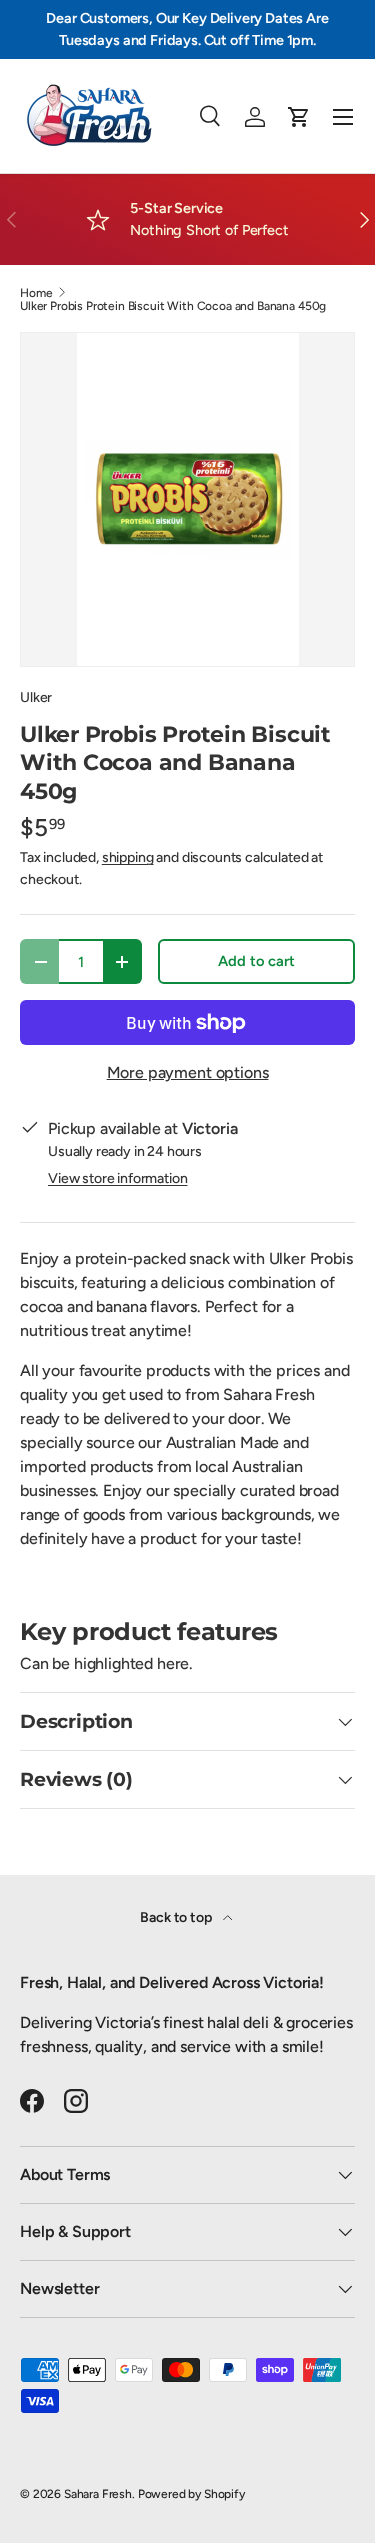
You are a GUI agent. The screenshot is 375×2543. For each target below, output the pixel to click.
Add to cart (256, 961)
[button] (299, 117)
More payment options (188, 1072)
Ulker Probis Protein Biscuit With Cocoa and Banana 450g (173, 306)
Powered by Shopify (191, 2494)
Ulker (36, 697)
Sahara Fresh (98, 2494)
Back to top (177, 1917)
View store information (117, 1178)
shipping (128, 857)
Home (36, 293)
